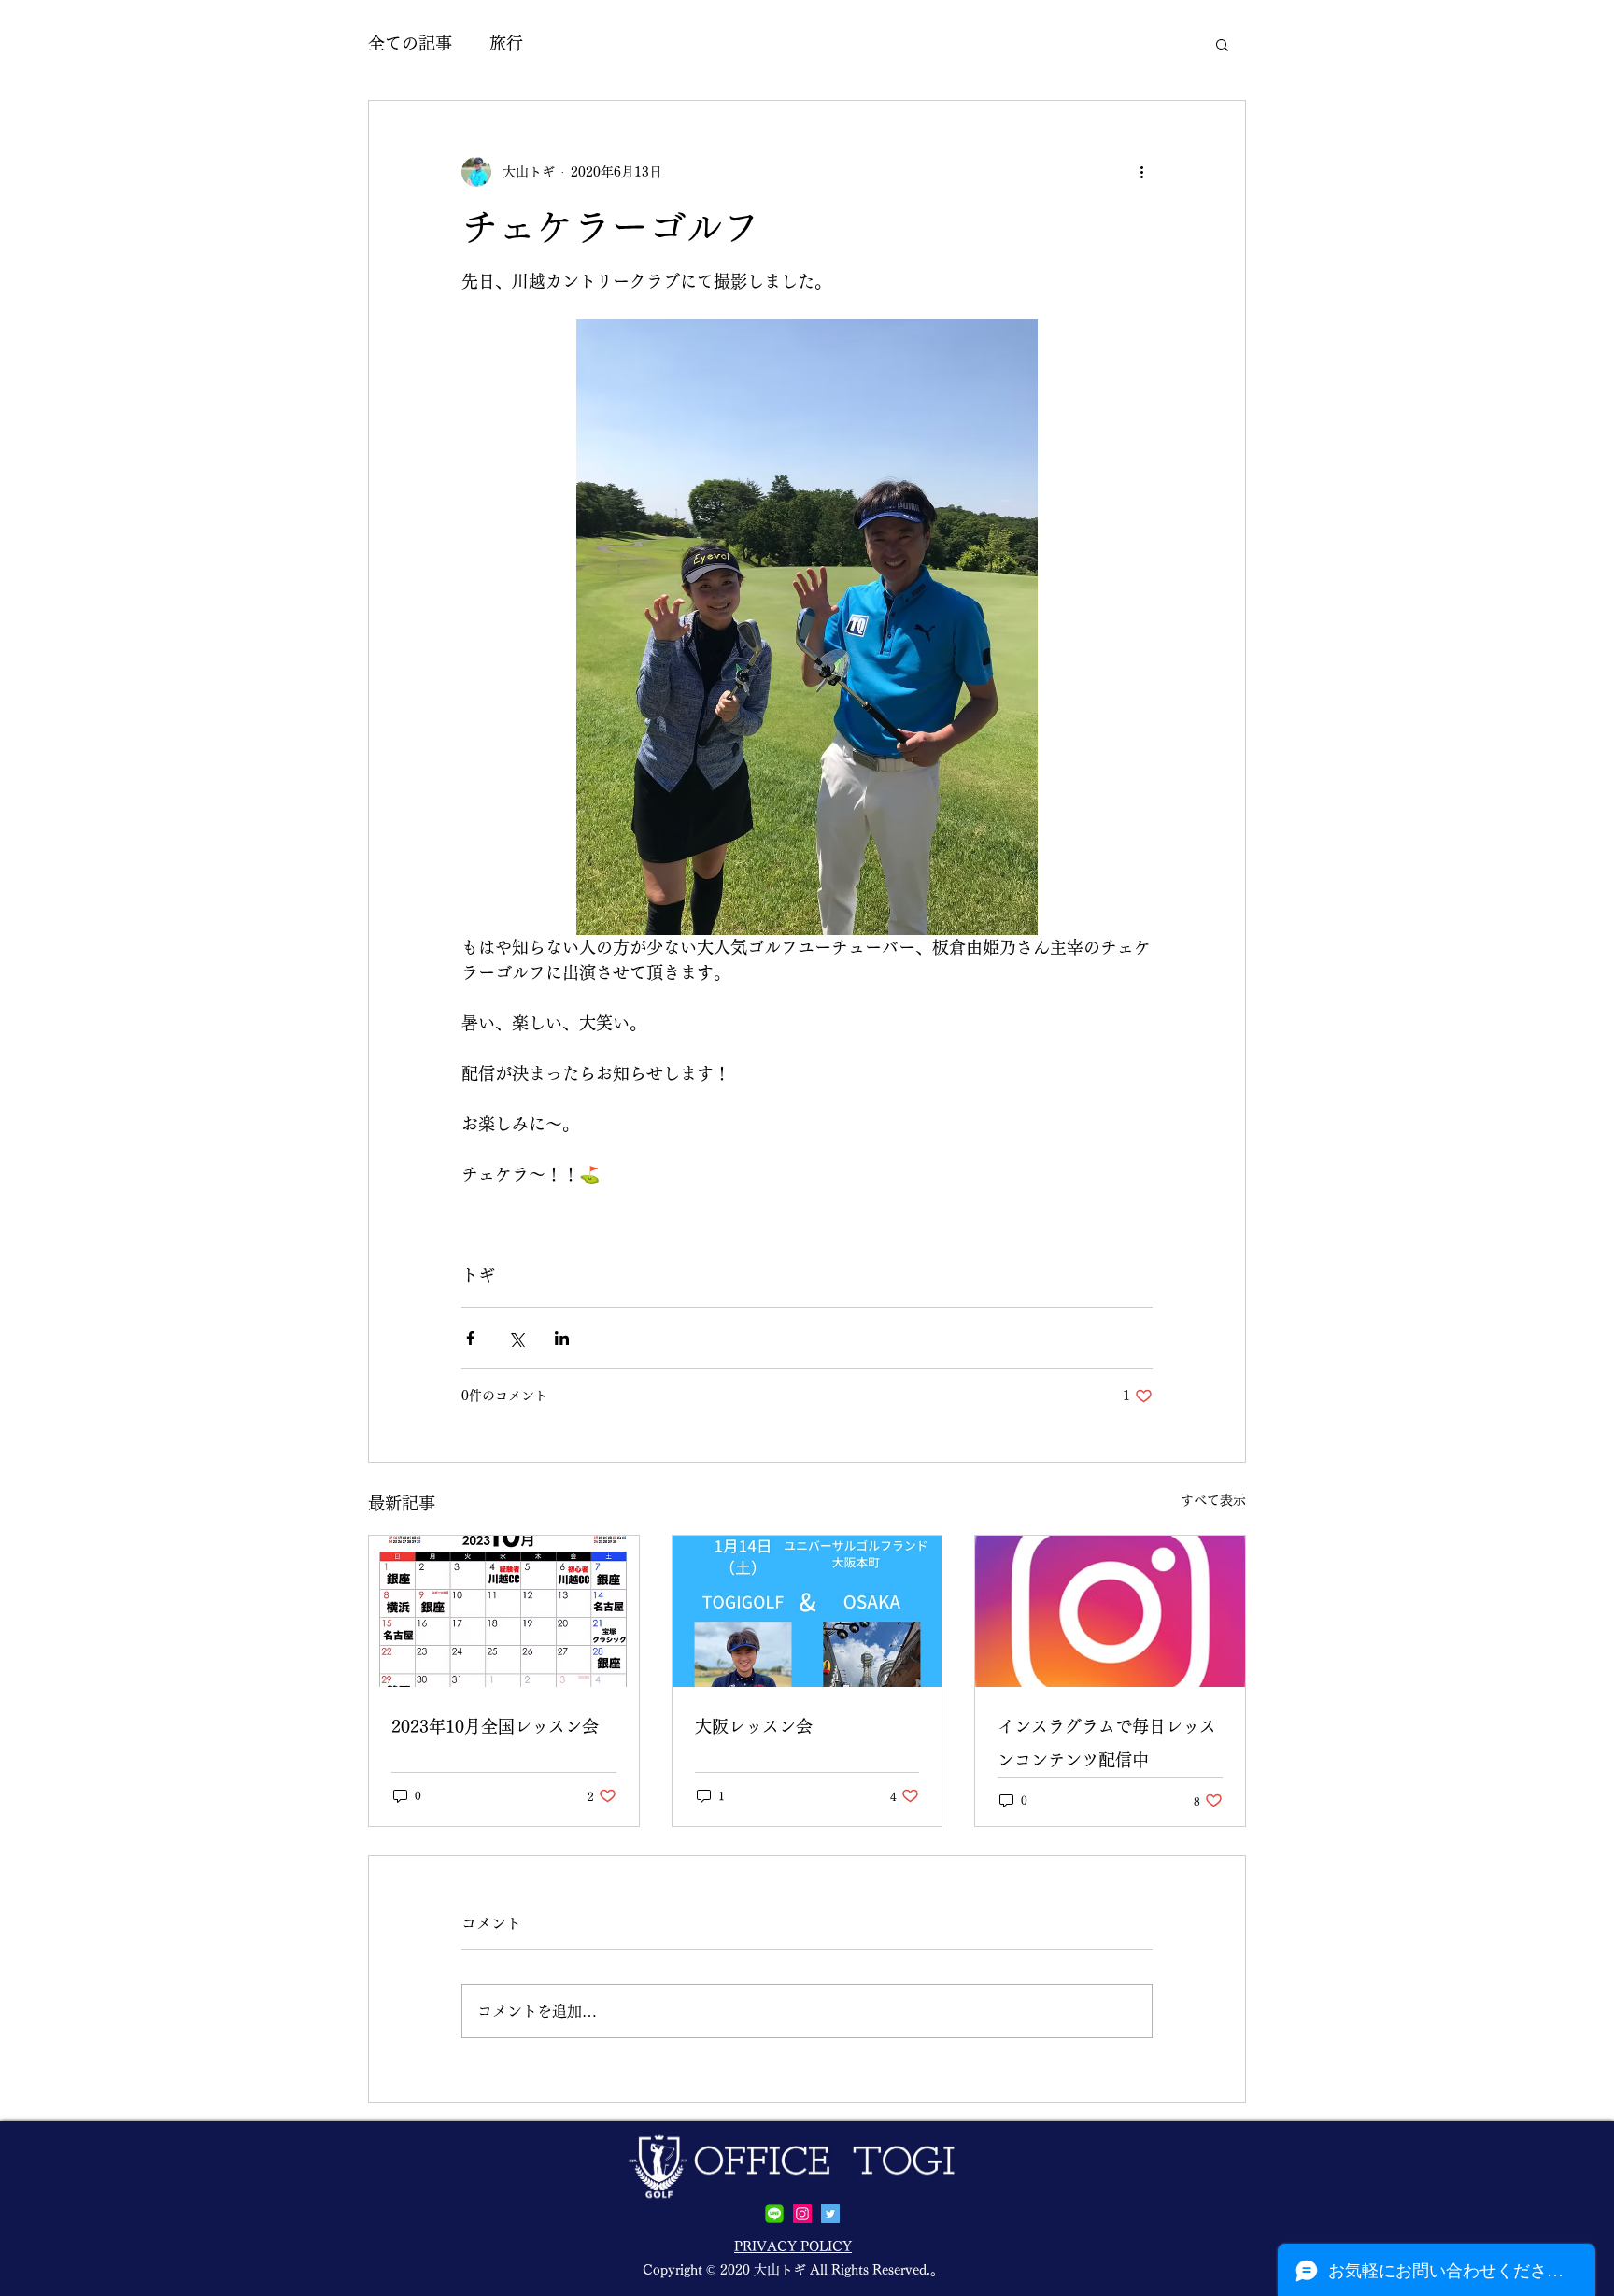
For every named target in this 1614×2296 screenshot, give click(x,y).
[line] (774, 2214)
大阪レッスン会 (754, 1726)
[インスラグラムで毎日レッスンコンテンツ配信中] (1110, 1611)
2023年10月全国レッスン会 (495, 1726)
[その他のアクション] (1141, 172)
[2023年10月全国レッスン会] (504, 1611)
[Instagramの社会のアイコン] (802, 2214)
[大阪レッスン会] (807, 1611)
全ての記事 (410, 43)
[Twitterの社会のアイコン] (830, 2214)
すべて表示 (1213, 1500)
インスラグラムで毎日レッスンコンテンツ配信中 (1107, 1743)
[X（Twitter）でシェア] (516, 1338)
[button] (1222, 44)
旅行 (506, 43)
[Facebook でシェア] (470, 1338)
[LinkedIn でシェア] (562, 1338)
